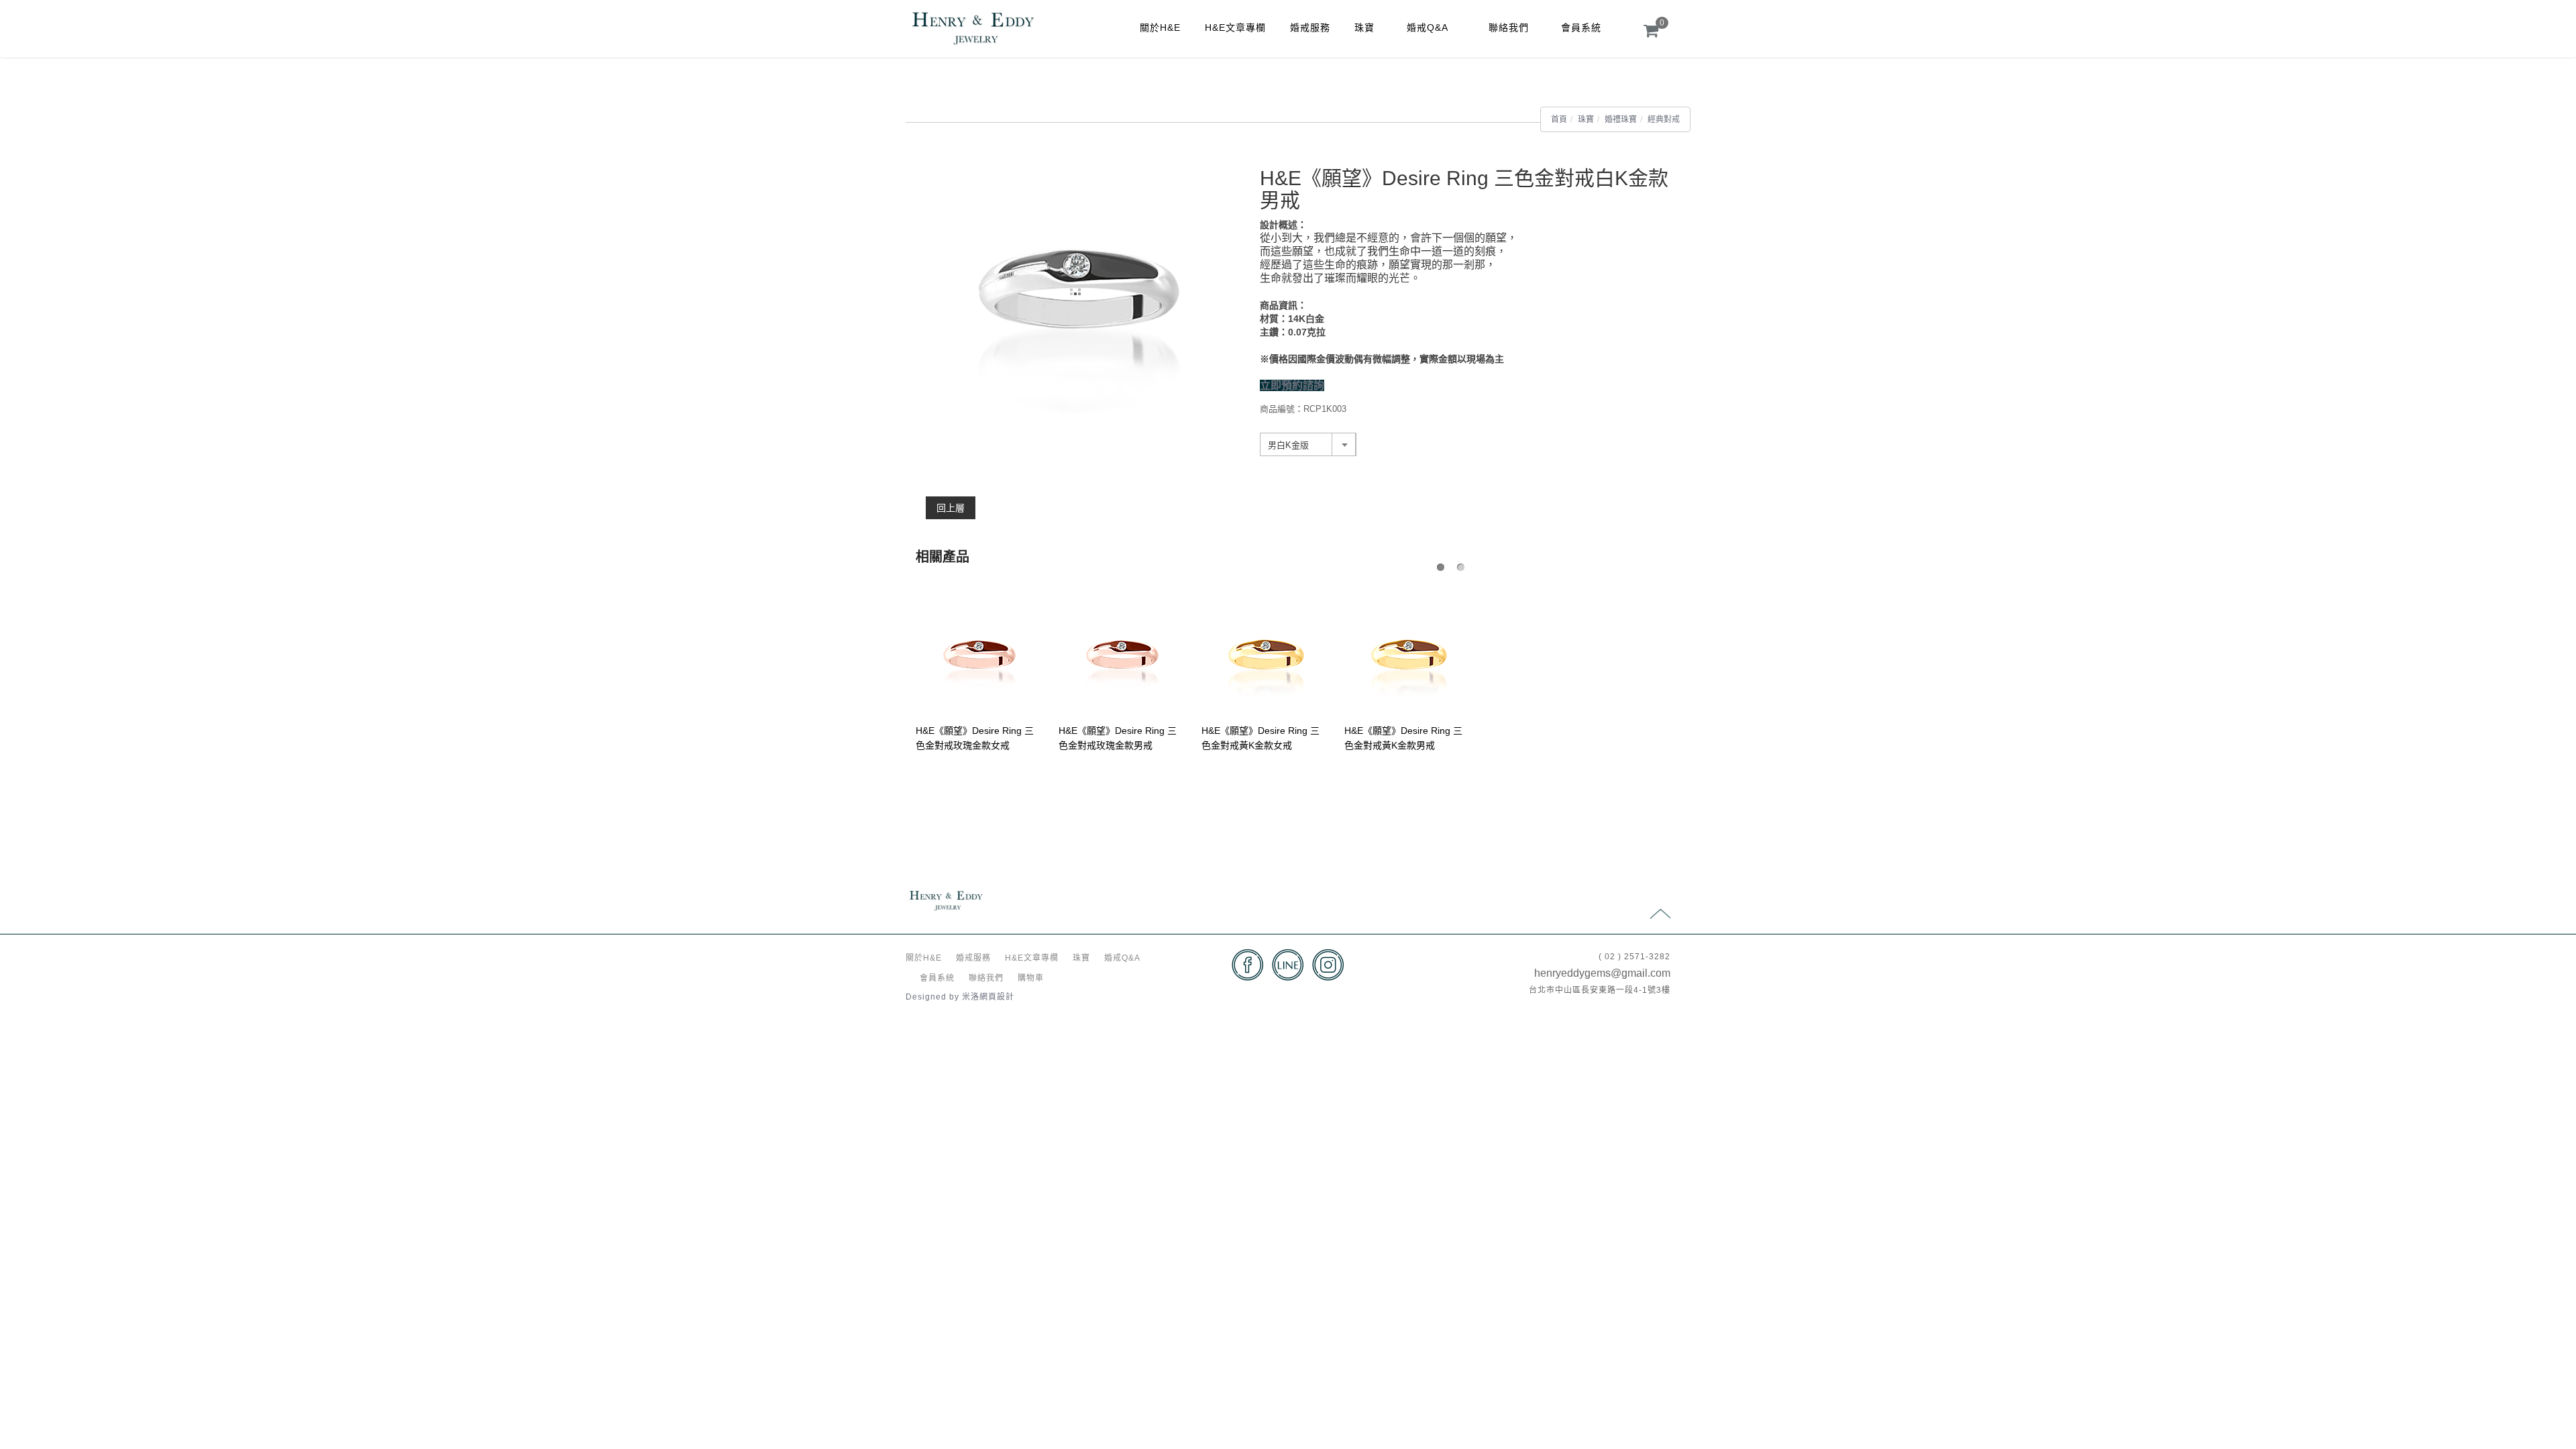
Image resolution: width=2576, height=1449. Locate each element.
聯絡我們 (1509, 28)
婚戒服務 (1310, 28)
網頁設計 (997, 997)
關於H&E (1160, 28)
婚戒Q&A (1428, 28)
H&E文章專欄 (1235, 28)
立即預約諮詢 (1292, 385)
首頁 (1559, 119)
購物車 (1031, 978)
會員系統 (1581, 28)
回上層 (951, 508)
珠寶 (1364, 28)
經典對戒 (1664, 119)
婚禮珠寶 (1621, 119)
